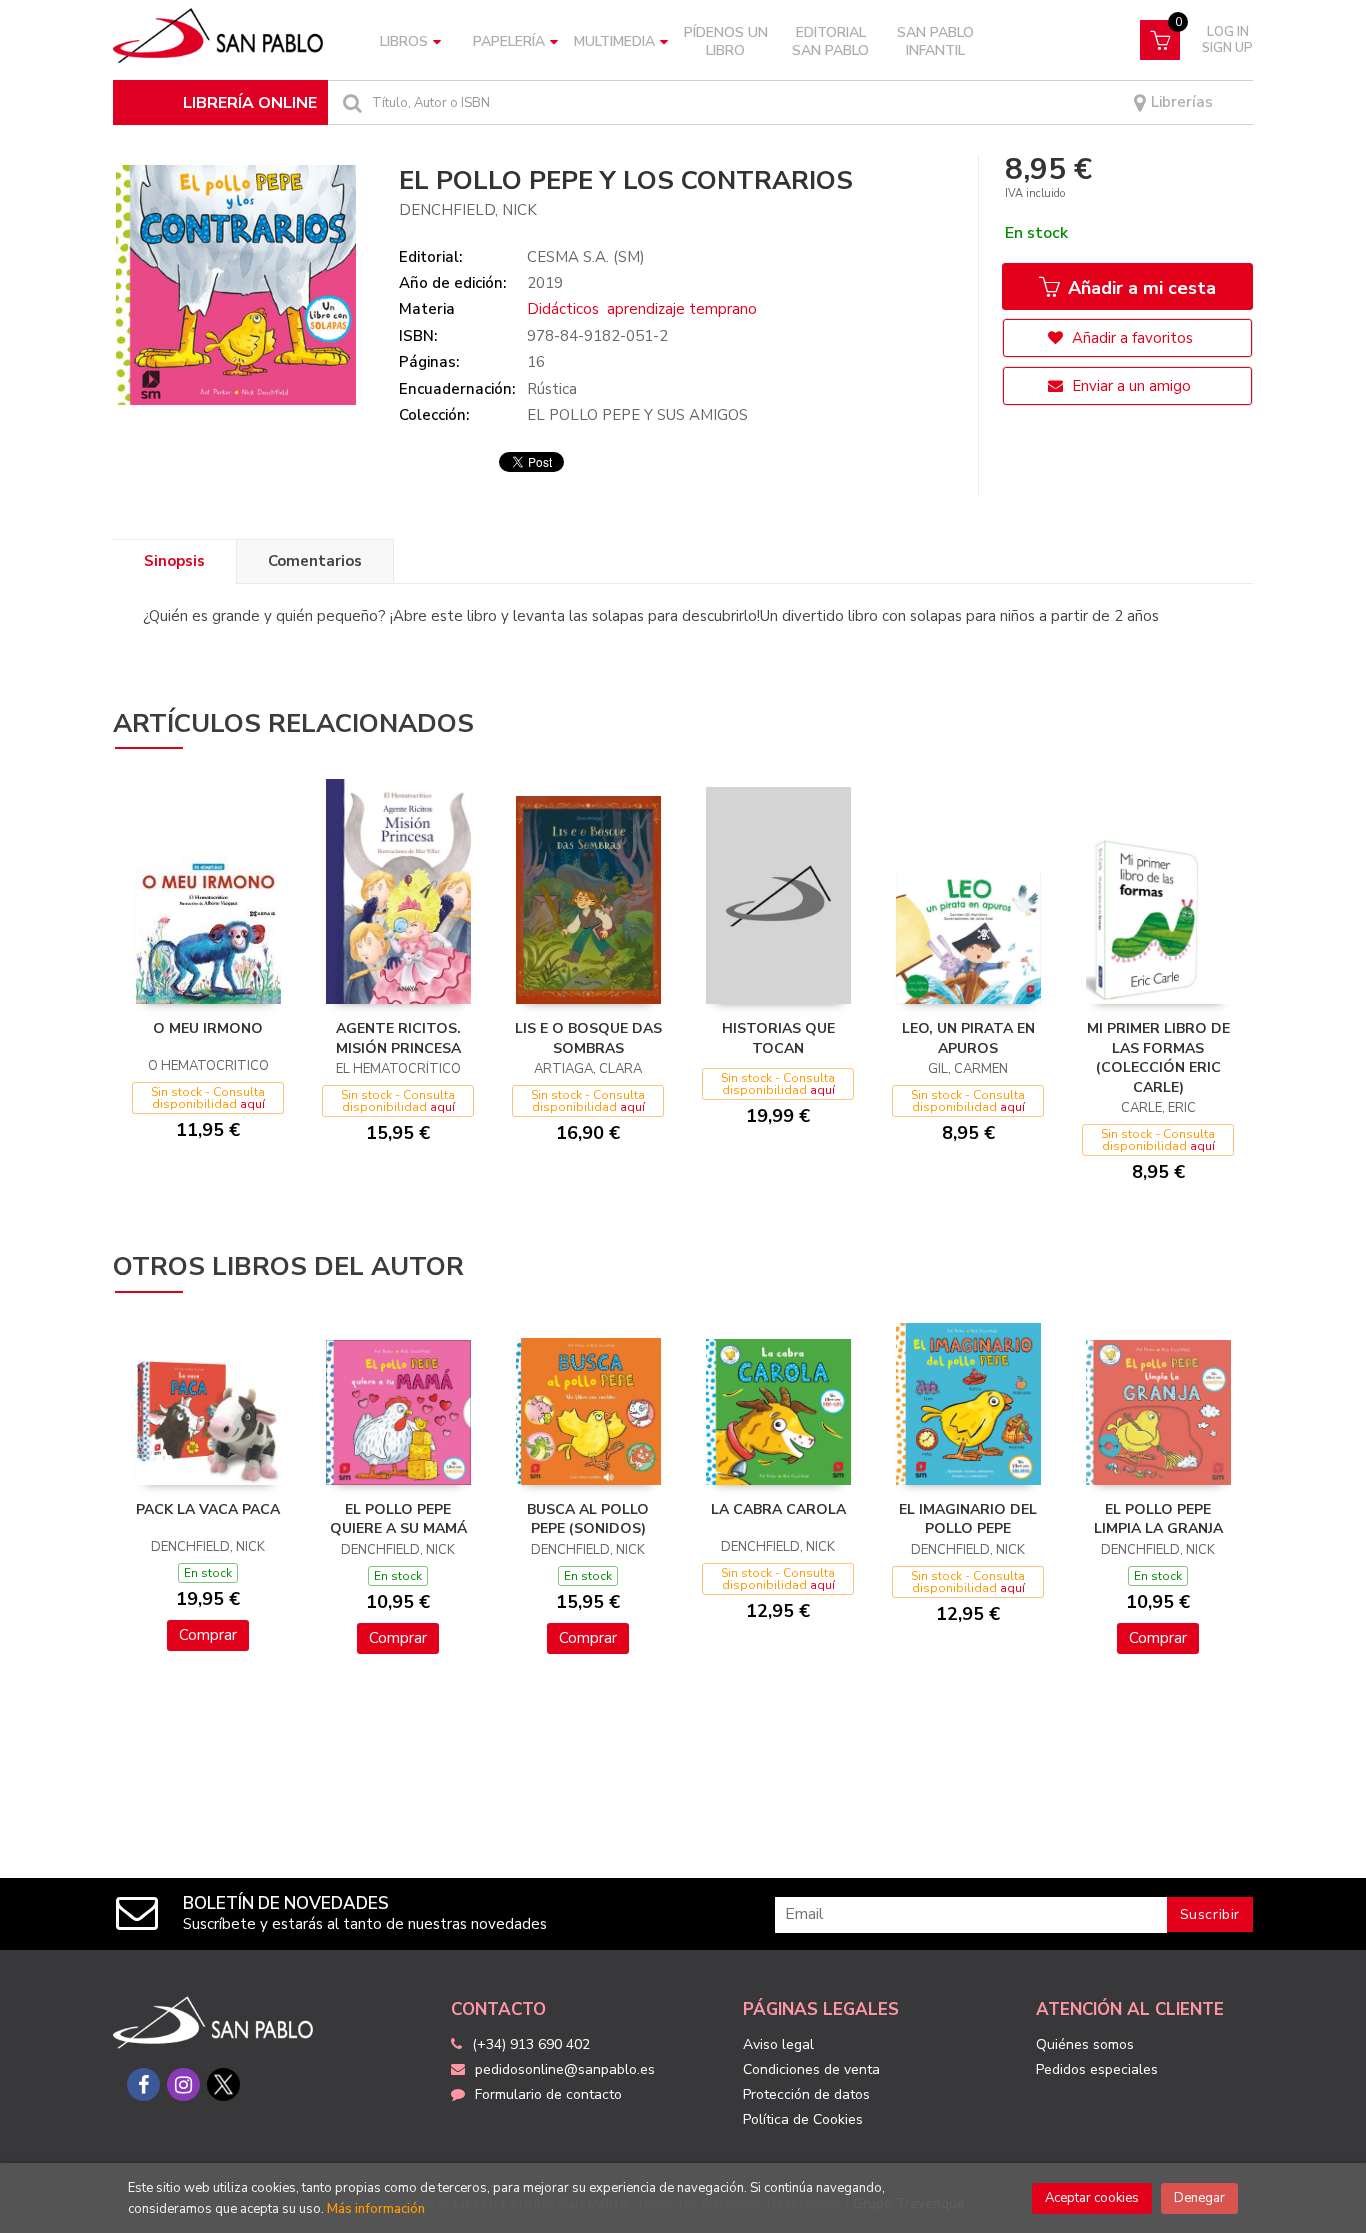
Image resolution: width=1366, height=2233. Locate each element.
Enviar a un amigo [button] (1129, 386)
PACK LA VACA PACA (208, 1509)
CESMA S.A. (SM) (586, 257)
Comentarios (315, 561)
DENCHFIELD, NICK (468, 210)
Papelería (509, 41)
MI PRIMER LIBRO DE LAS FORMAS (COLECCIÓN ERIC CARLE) (1158, 1058)
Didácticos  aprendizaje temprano (642, 309)
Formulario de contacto (548, 2094)
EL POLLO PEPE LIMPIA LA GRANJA (1158, 1519)
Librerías (1180, 102)
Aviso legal (778, 2044)
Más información (376, 2209)
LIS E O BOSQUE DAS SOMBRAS (588, 1038)
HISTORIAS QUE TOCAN (778, 1038)
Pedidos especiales (1097, 2069)
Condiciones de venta (811, 2069)
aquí (252, 1104)
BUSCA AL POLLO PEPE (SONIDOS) (588, 1519)
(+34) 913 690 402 (531, 2044)
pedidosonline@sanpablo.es (565, 2069)
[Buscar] (350, 102)
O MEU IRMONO (208, 1028)
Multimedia (614, 41)
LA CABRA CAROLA (778, 1509)
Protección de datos (806, 2094)
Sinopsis (174, 561)
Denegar (1199, 2198)
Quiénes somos (1085, 2044)
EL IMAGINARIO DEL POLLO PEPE (968, 1519)
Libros (404, 41)
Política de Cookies (803, 2119)
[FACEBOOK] (143, 2084)
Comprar (208, 1635)
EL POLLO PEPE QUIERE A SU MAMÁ (398, 1519)
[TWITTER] (223, 2084)
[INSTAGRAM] (183, 2084)
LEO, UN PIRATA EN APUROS (968, 1038)
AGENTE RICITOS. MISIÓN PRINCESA (398, 1038)
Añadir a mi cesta (1139, 288)
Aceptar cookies (1092, 2198)
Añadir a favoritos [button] (1130, 338)
